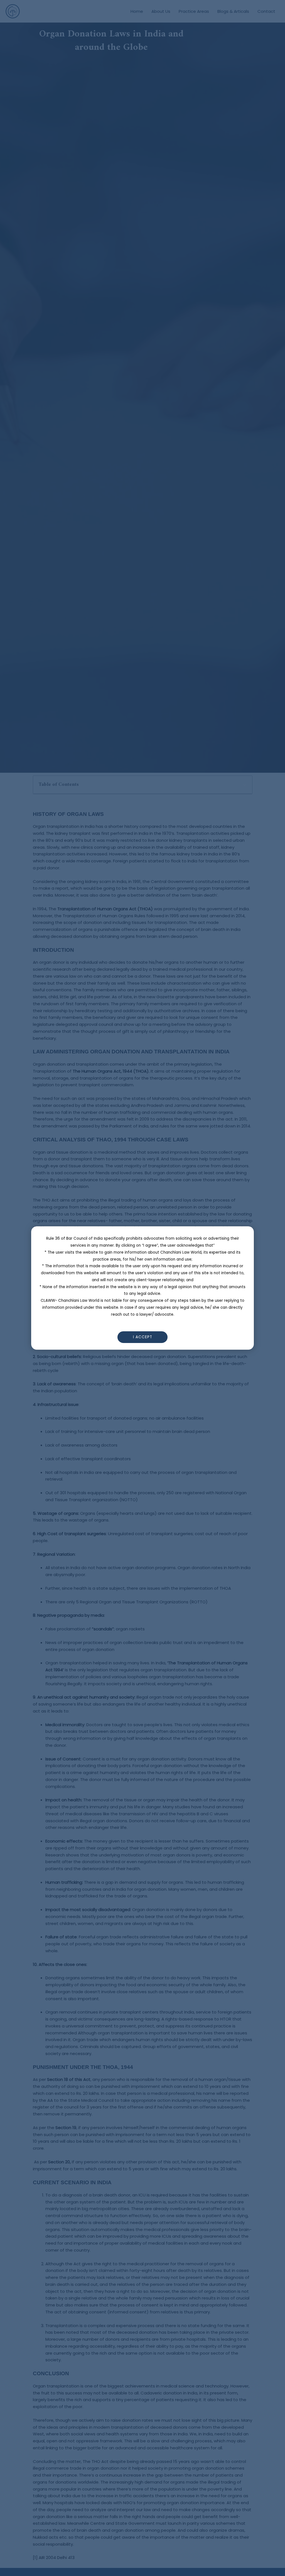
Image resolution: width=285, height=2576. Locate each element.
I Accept (143, 1337)
